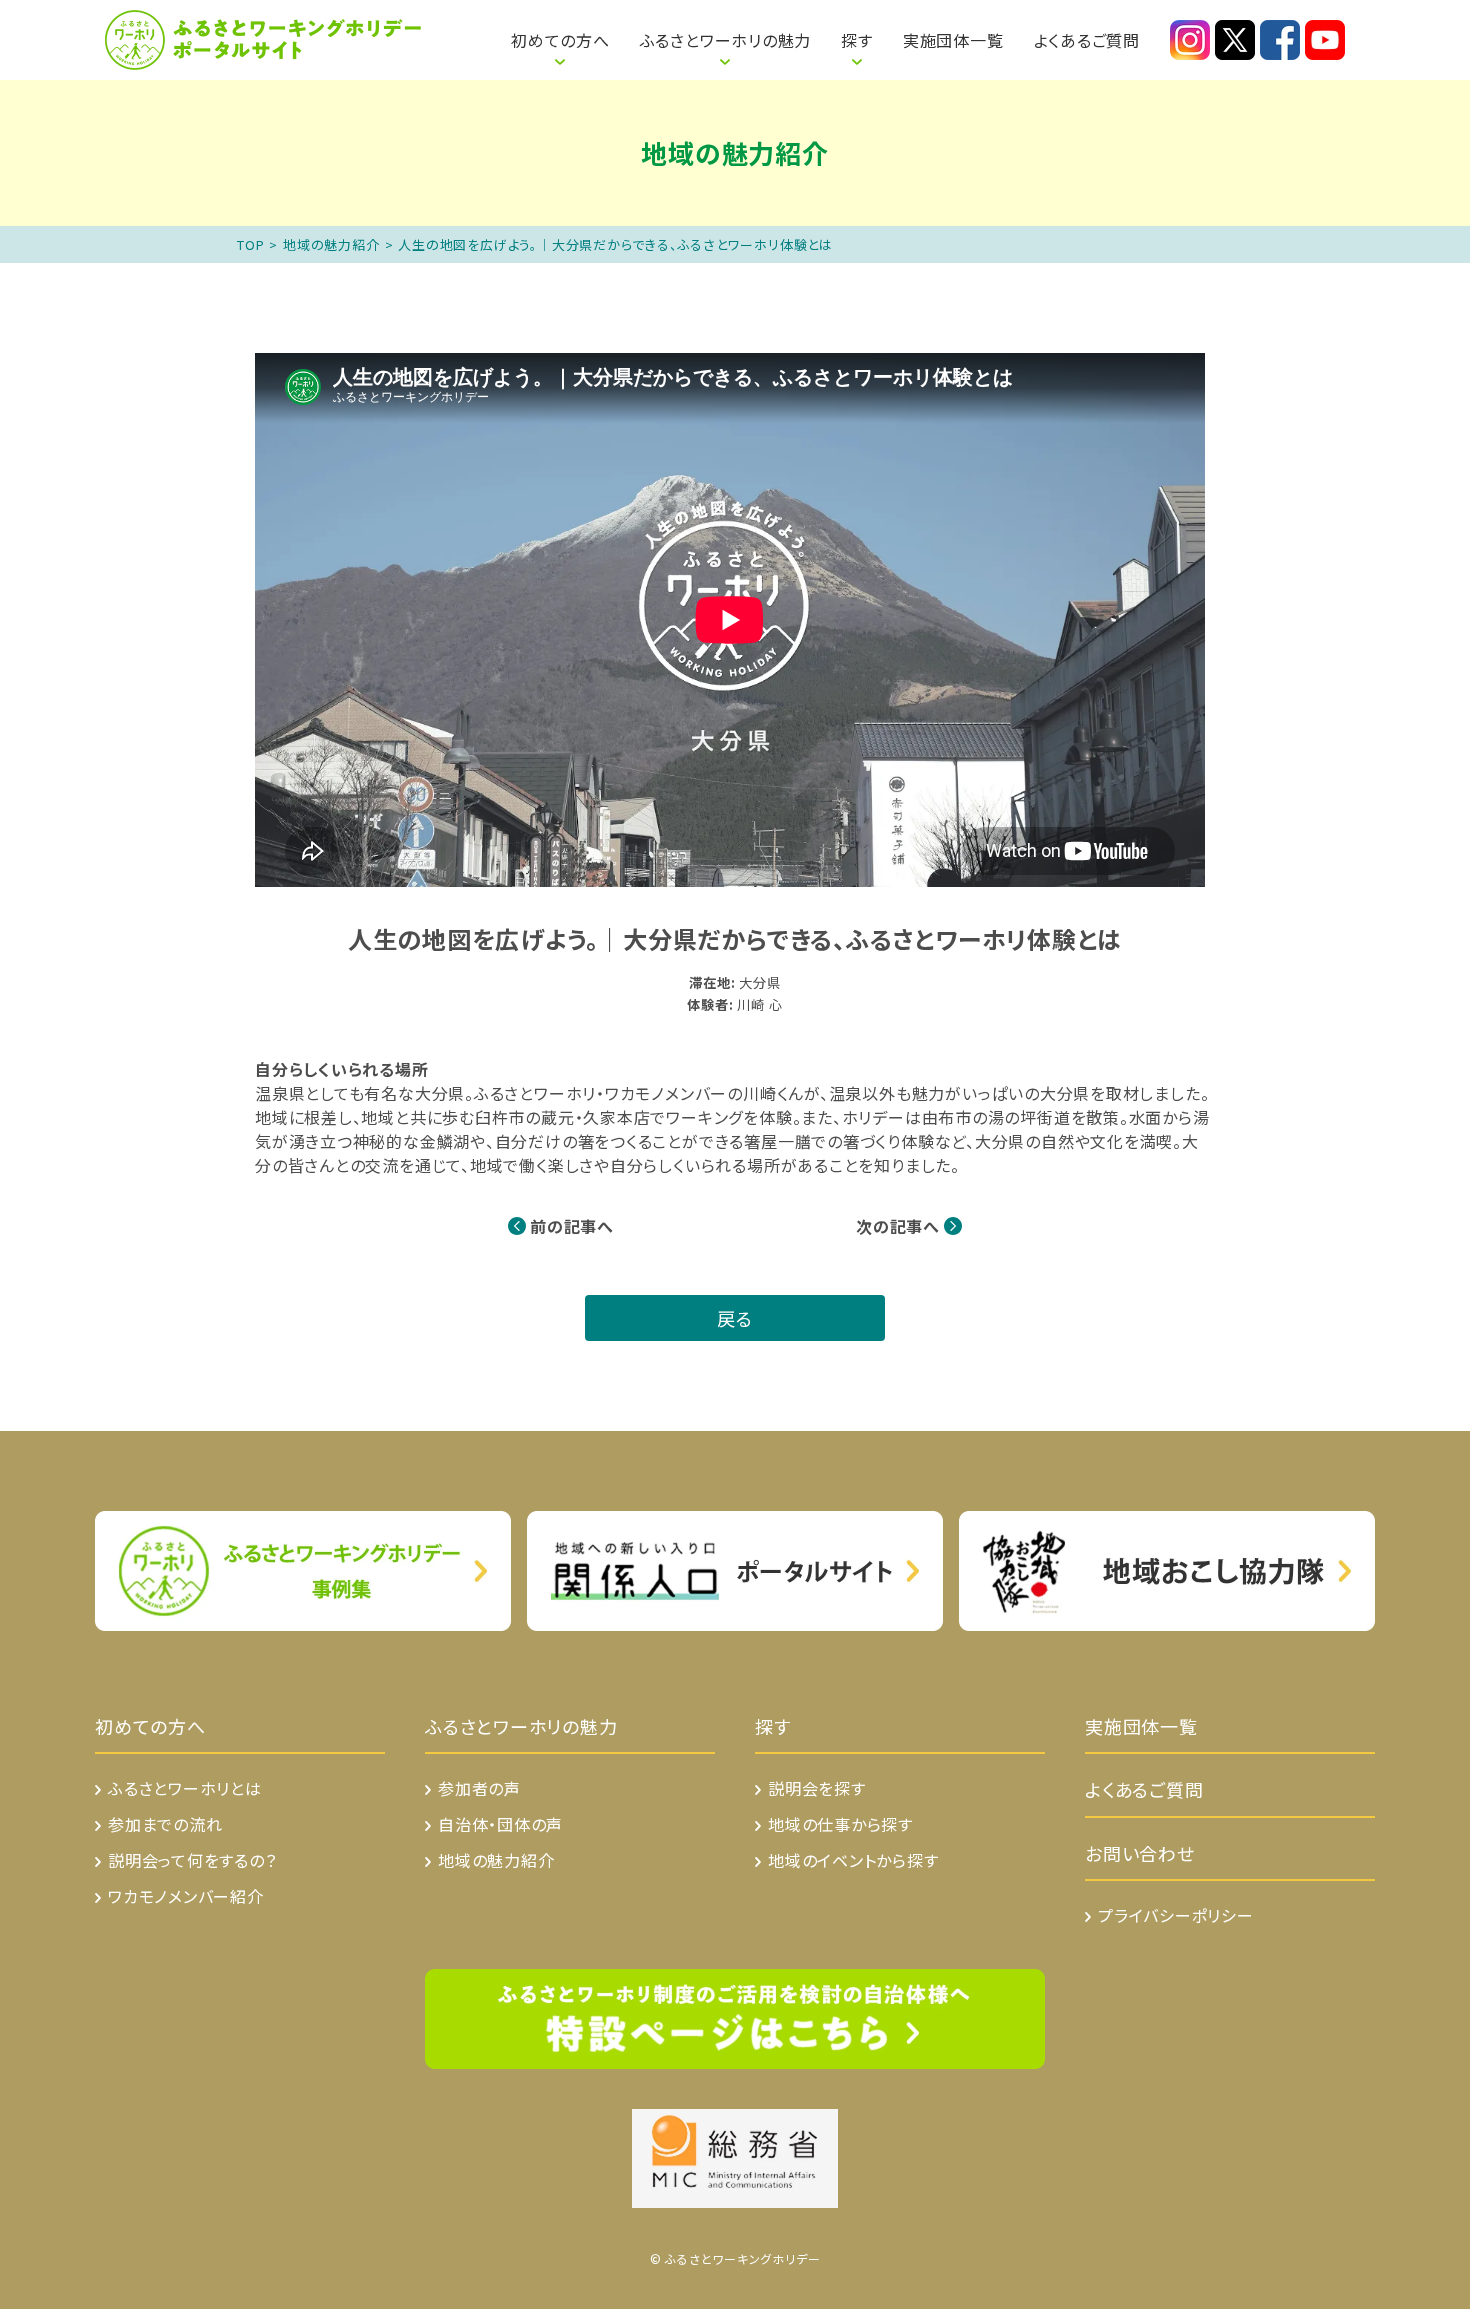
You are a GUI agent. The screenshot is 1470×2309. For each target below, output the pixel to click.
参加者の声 (479, 1788)
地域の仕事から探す (840, 1824)
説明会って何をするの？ (192, 1860)
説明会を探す (817, 1788)
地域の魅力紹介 (331, 244)
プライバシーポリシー (1176, 1915)
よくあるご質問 (1087, 40)
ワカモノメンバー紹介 (186, 1896)
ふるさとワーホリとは (439, 30)
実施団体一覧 (953, 40)
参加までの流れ (165, 1824)
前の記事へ (572, 1226)
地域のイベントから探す (853, 1860)
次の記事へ (898, 1226)
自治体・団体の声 (500, 1824)
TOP (250, 244)
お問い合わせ (1140, 1853)
